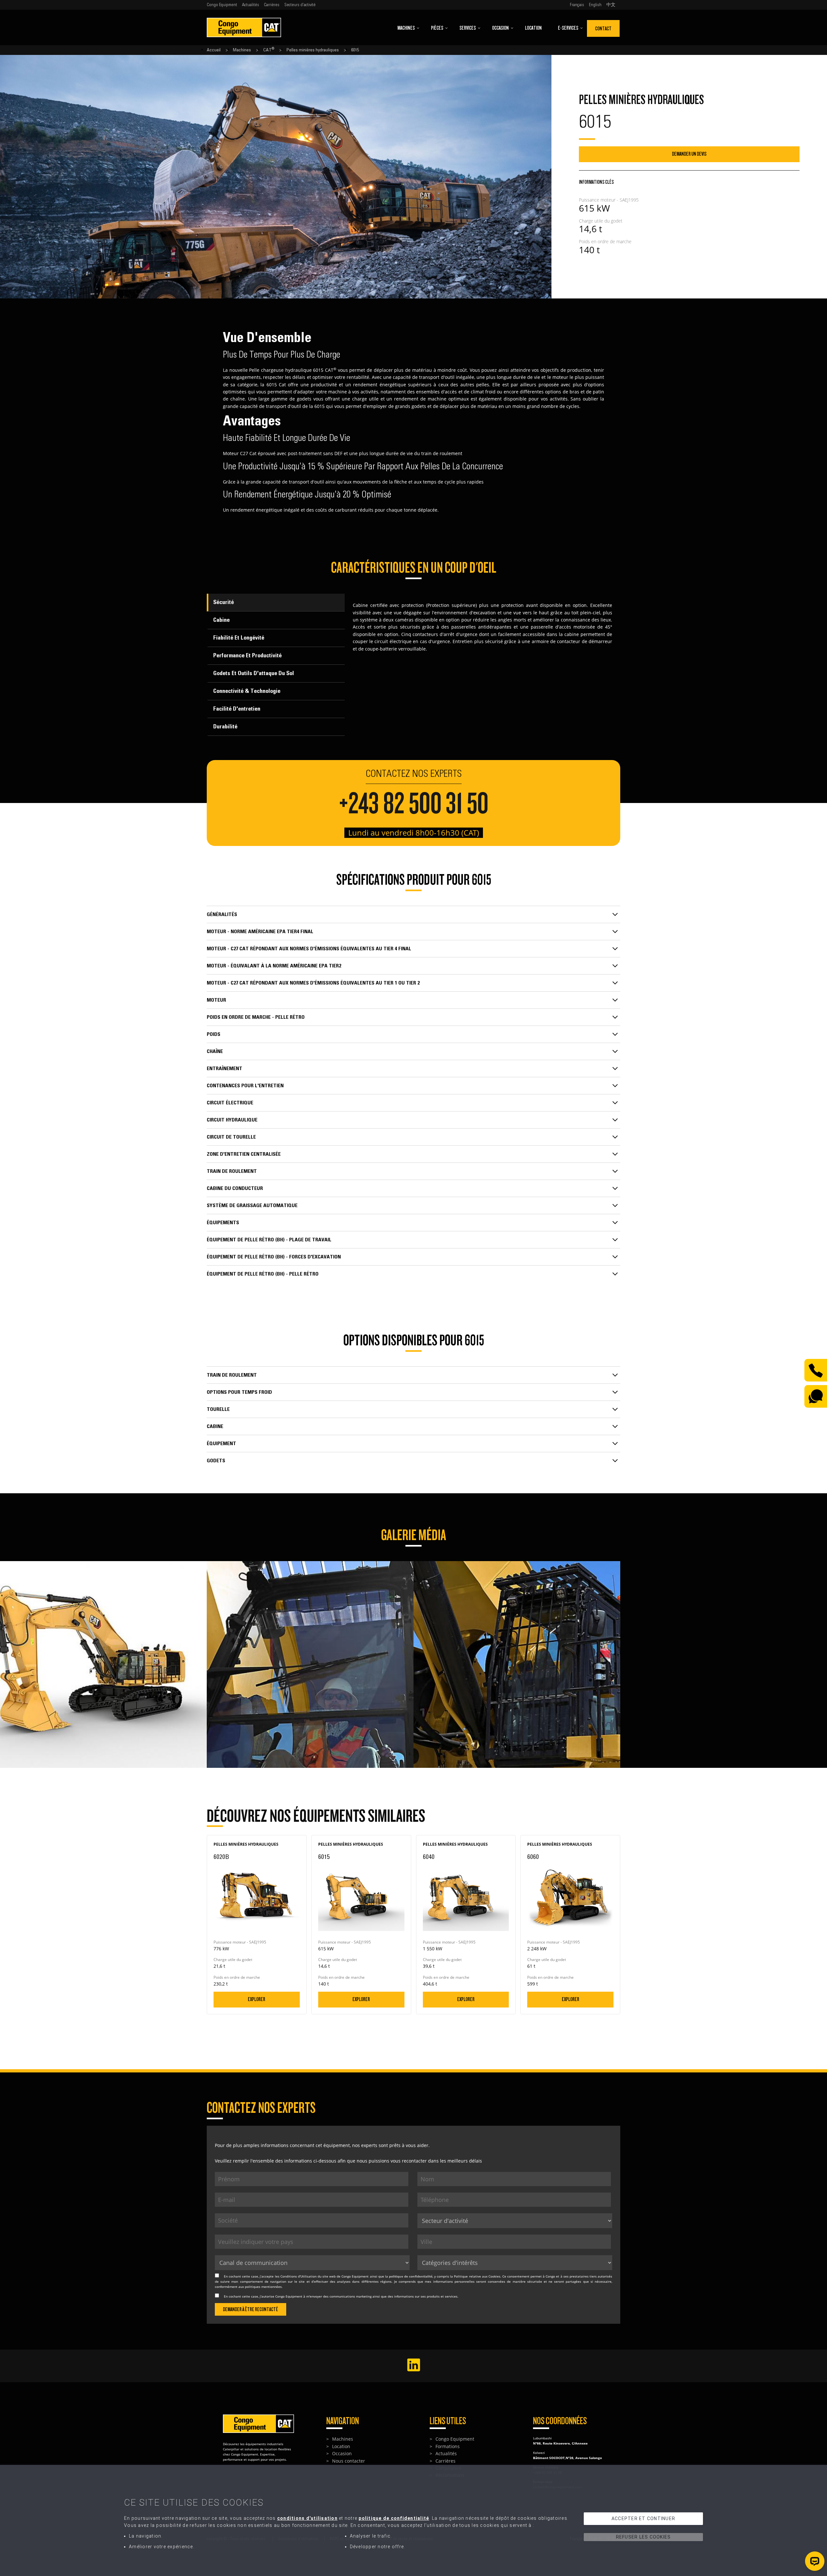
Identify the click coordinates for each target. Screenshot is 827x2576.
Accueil (214, 50)
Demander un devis (689, 154)
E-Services (568, 28)
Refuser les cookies (644, 2537)
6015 (355, 50)
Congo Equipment (222, 5)
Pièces (437, 28)
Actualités (251, 5)
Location (533, 28)
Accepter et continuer (643, 2519)
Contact (603, 29)
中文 (611, 5)
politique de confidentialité (411, 2276)
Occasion (500, 28)
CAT (269, 50)
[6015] (103, 1564)
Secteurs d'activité (300, 5)
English (595, 5)
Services (468, 28)
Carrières (272, 5)
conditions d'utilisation (307, 2518)
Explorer (256, 1999)
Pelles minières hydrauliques (313, 50)
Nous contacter (349, 2461)
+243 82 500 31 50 (414, 804)
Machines (406, 28)
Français (577, 5)
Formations (448, 2446)
